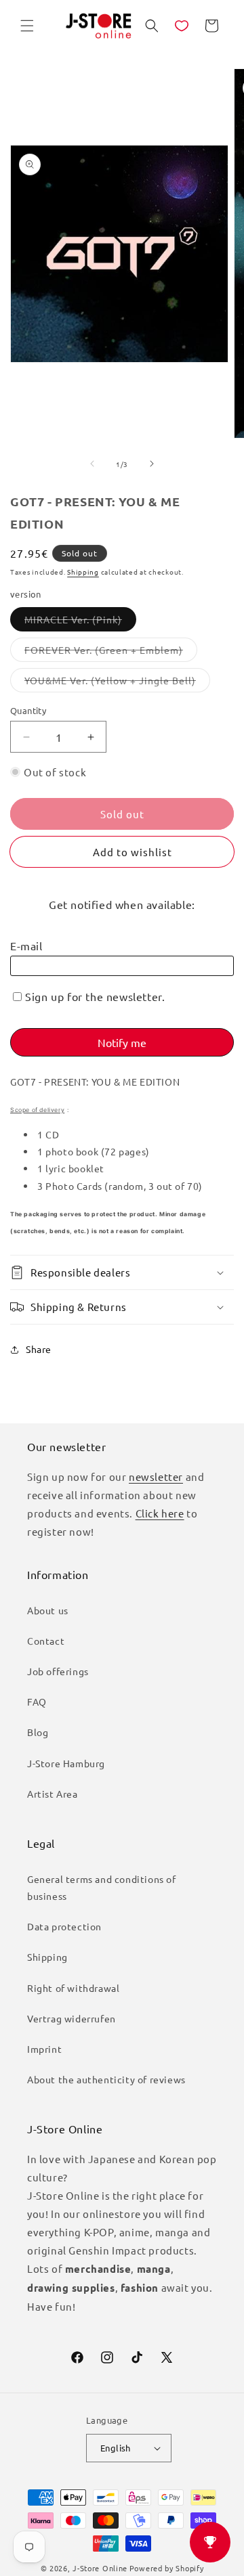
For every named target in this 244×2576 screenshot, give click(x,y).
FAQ (37, 1702)
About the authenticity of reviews (106, 2079)
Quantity (28, 710)
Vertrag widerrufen (72, 2018)
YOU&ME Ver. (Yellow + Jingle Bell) (117, 683)
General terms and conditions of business (102, 1887)
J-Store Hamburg (66, 1763)
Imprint (44, 2049)
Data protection (64, 1926)
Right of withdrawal (73, 1988)
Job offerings (58, 1671)
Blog (38, 1732)
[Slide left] (92, 464)
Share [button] (39, 1349)
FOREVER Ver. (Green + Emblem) (111, 652)
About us (48, 1610)
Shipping (83, 572)
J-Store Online (100, 2568)
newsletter (156, 1476)
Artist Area (53, 1794)
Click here (160, 1513)
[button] (27, 26)
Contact (46, 1641)
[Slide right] (152, 464)
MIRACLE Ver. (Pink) (80, 622)
